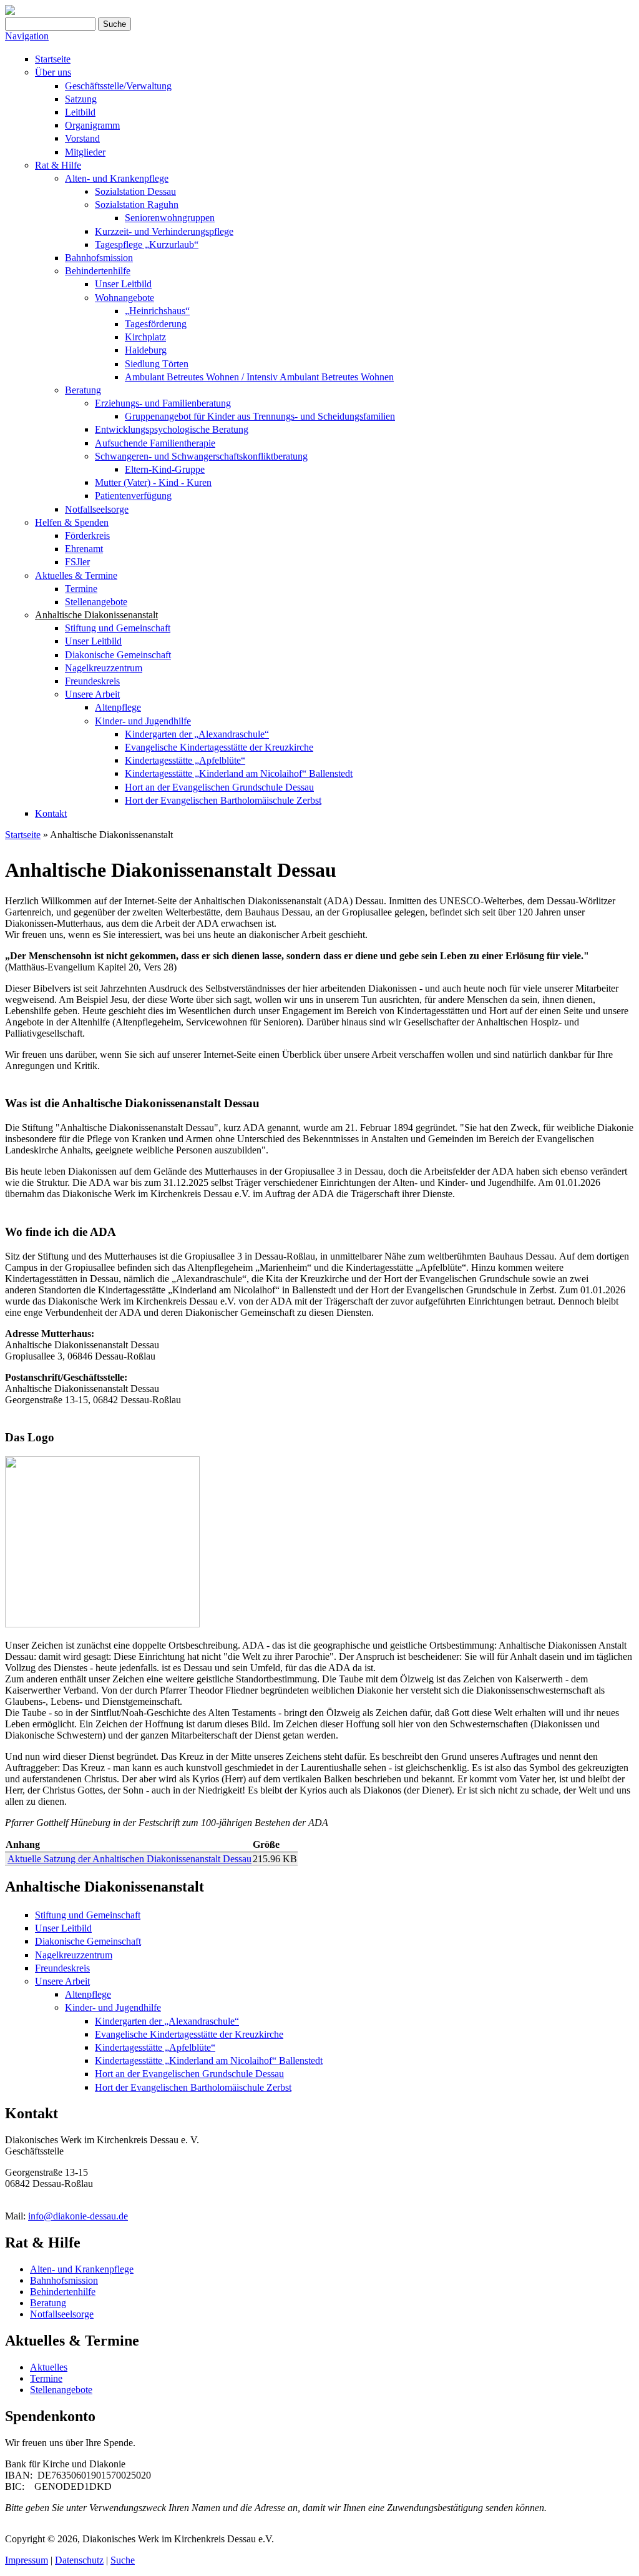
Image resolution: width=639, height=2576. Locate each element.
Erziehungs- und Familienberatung (163, 403)
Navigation (27, 36)
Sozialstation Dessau (135, 191)
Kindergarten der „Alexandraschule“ (197, 734)
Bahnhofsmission (99, 258)
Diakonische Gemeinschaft (118, 655)
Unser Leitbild (123, 284)
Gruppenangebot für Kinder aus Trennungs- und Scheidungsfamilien (260, 416)
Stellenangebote (96, 602)
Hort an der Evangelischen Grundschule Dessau (219, 787)
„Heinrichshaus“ (157, 311)
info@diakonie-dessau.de (78, 2216)
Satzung (81, 99)
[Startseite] (10, 12)
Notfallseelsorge (97, 509)
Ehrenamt (84, 549)
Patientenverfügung (133, 496)
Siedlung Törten (157, 364)
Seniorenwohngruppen (170, 218)
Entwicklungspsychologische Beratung (172, 429)
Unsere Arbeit (92, 694)
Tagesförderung (156, 324)
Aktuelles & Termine (76, 575)
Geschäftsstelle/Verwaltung (118, 86)
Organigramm (92, 125)
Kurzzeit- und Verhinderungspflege (164, 231)
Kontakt (51, 813)
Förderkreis (87, 535)
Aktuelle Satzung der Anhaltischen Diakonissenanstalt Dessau (129, 1859)
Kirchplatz (145, 337)
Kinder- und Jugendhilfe (143, 721)
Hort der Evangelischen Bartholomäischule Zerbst (223, 800)
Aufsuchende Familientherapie (155, 443)
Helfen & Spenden (72, 522)
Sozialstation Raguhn (137, 205)
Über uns (53, 72)
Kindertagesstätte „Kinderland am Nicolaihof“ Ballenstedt (239, 773)
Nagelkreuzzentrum (104, 668)
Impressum (27, 2560)
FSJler (77, 562)
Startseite (53, 59)
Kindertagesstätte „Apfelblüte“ (185, 760)
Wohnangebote (124, 298)
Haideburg (146, 350)
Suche (123, 2560)
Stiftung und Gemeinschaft (118, 628)
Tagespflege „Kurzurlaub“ (147, 244)
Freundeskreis (92, 681)
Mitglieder (85, 152)
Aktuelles (49, 2367)
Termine (81, 589)
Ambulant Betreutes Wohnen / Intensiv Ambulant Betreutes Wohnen (259, 377)
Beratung (83, 390)
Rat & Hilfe (58, 165)
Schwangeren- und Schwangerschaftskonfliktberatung (201, 456)
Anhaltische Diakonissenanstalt (96, 615)
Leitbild (80, 112)
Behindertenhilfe (98, 271)
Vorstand (82, 138)
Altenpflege (118, 707)
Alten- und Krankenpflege (117, 178)
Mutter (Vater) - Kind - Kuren (153, 482)
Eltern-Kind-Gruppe (165, 469)
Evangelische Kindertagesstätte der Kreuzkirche (219, 747)
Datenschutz (79, 2560)
